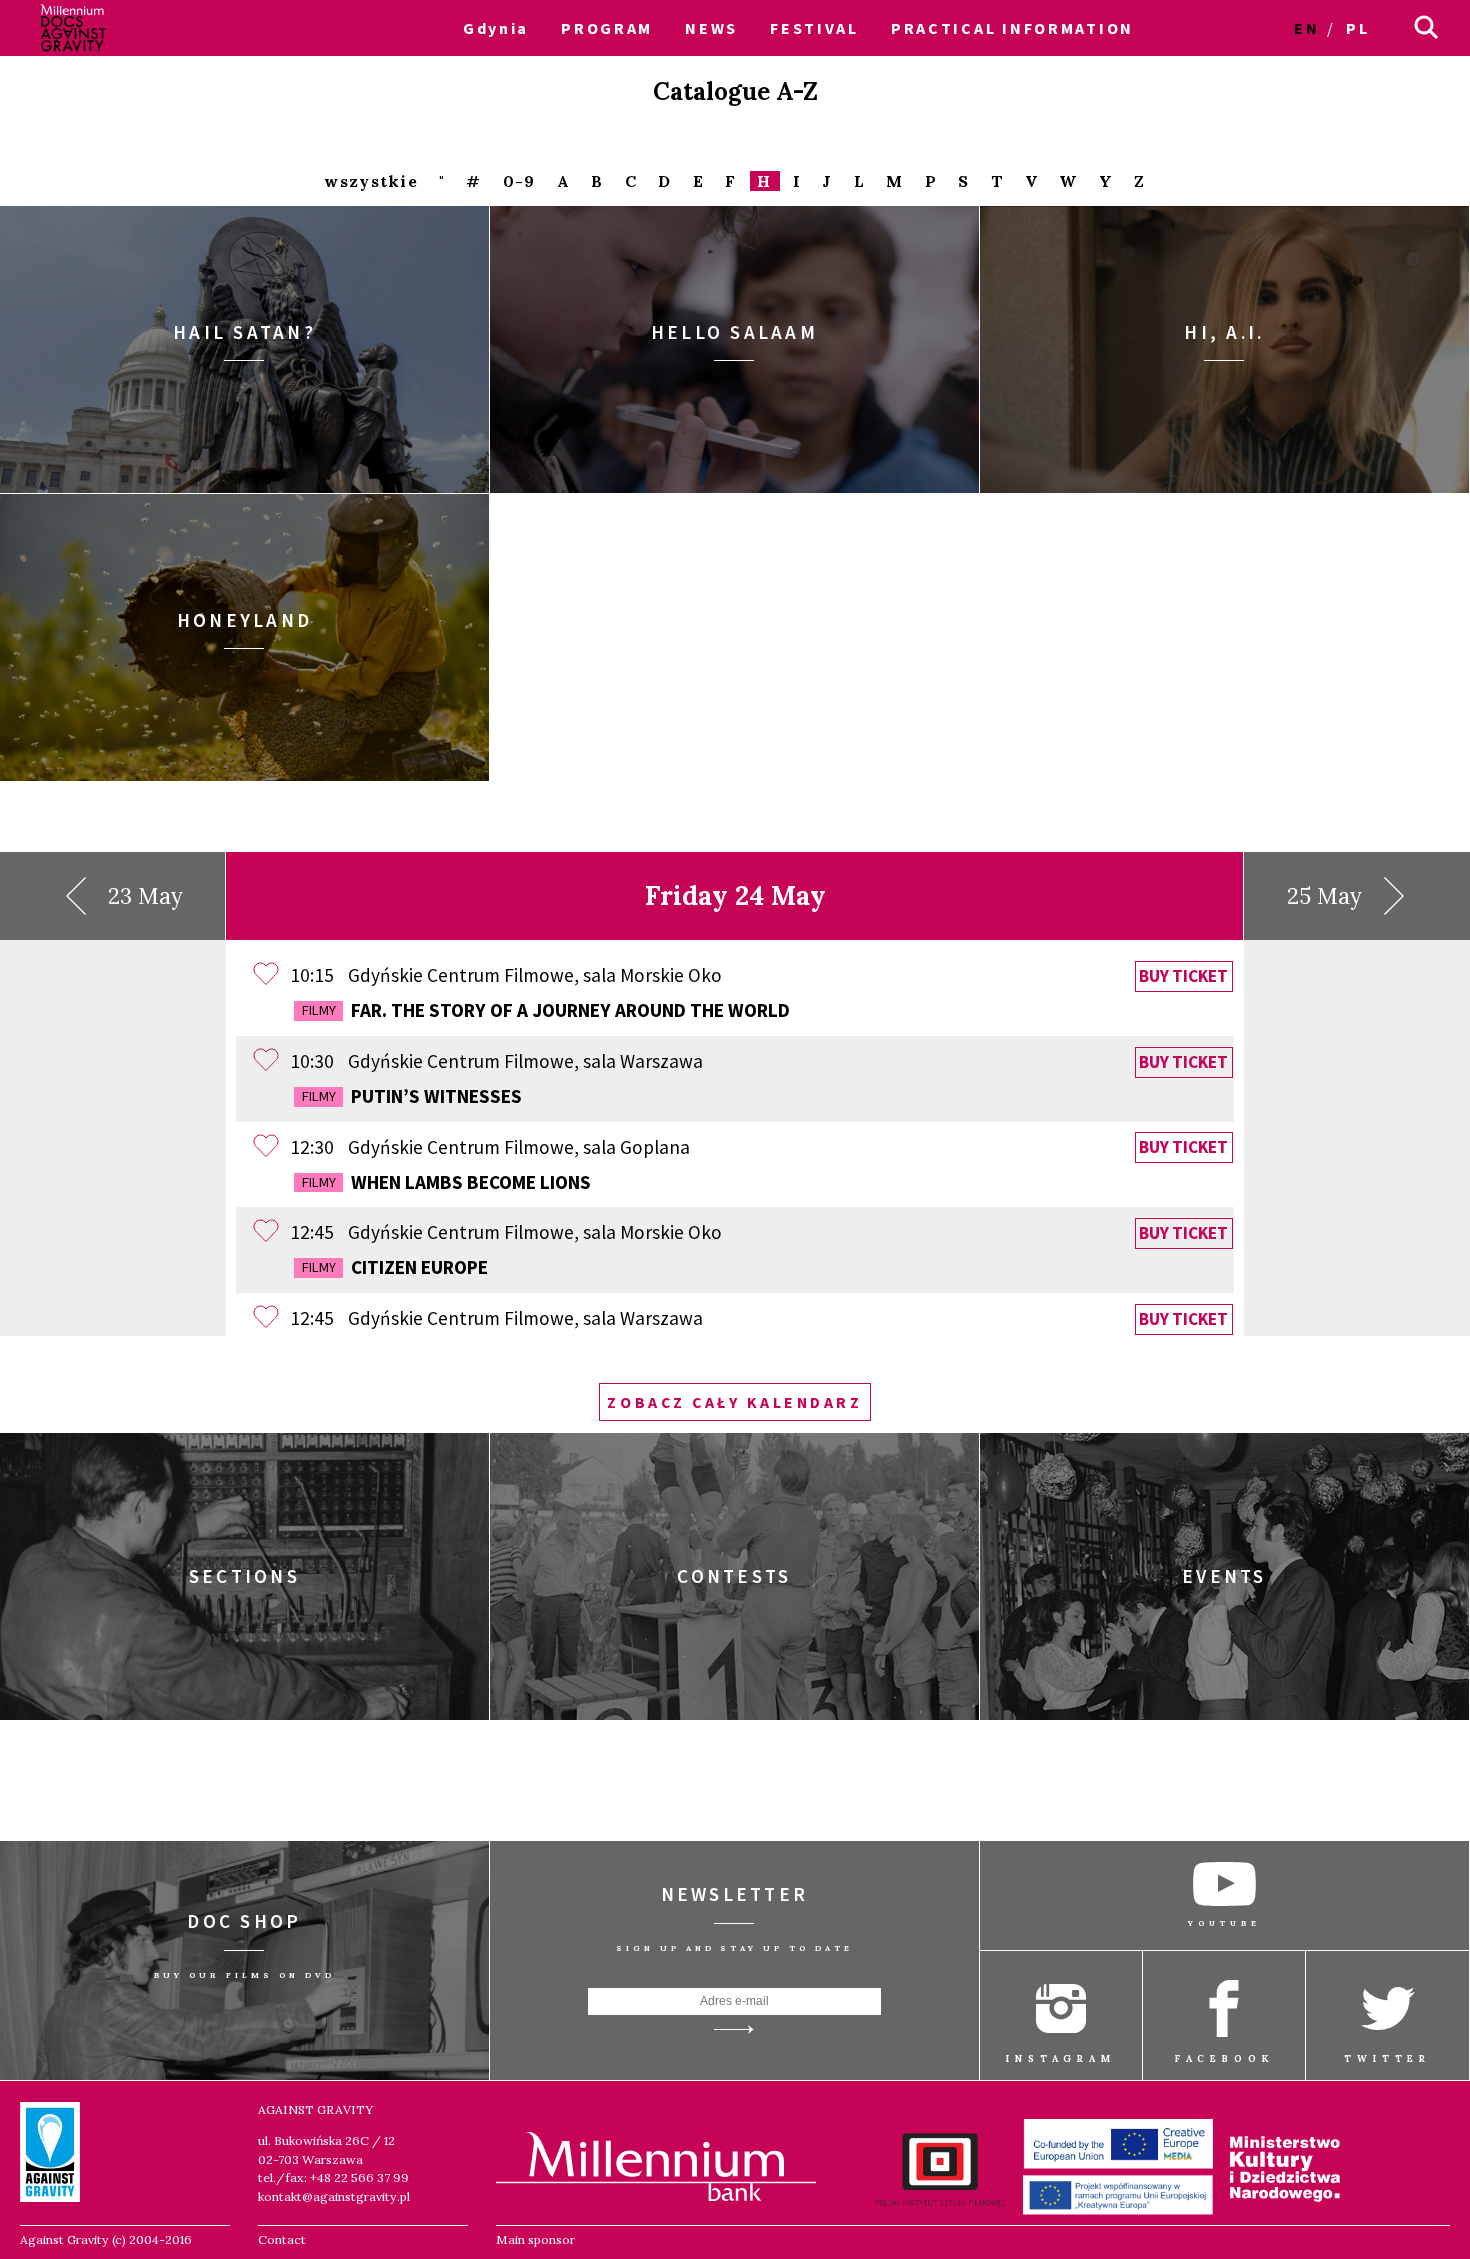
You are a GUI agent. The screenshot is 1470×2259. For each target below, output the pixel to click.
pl (1357, 28)
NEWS (711, 28)
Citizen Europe (395, 1267)
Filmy (319, 1010)
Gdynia (496, 28)
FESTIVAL (814, 28)
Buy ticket (1183, 976)
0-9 (519, 182)
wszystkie (370, 182)
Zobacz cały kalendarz (734, 1402)
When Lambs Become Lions (446, 1182)
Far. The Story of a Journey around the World (546, 1010)
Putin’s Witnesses (412, 1096)
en (1306, 28)
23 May (145, 896)
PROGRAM (607, 28)
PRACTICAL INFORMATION (1012, 28)
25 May (1324, 896)
